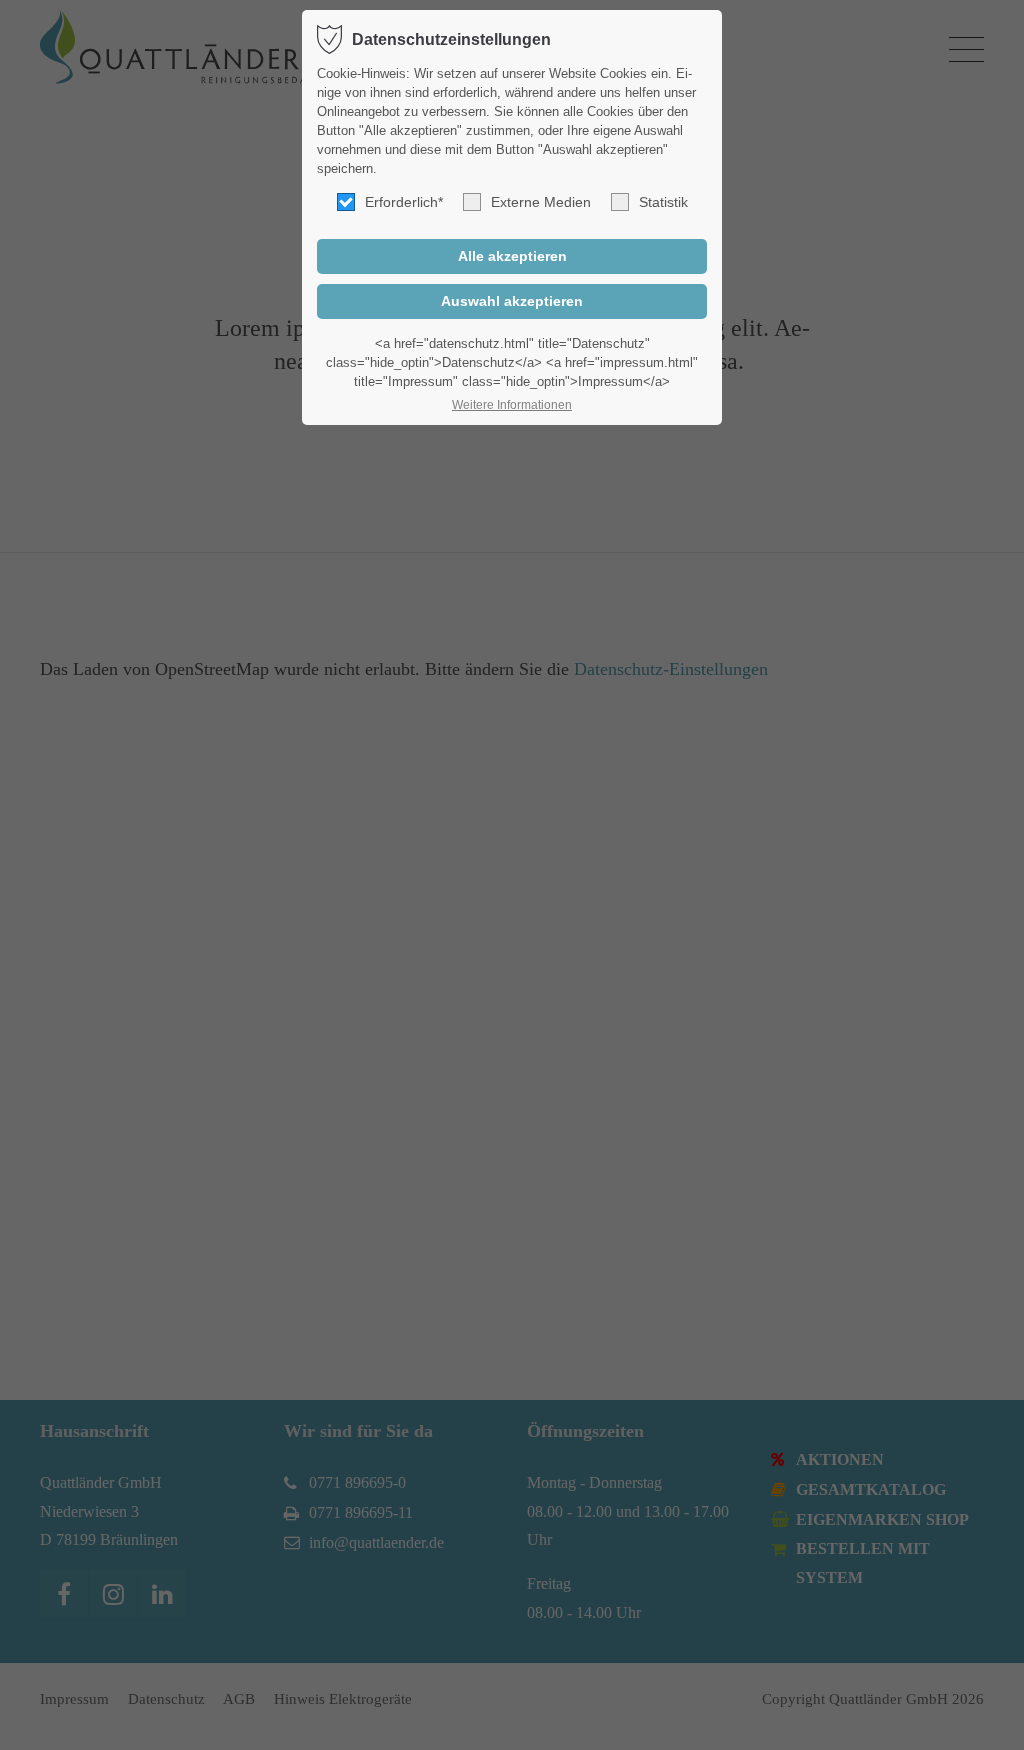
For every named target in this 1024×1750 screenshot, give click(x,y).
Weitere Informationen (512, 405)
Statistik (663, 202)
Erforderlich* (404, 202)
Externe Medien (541, 202)
